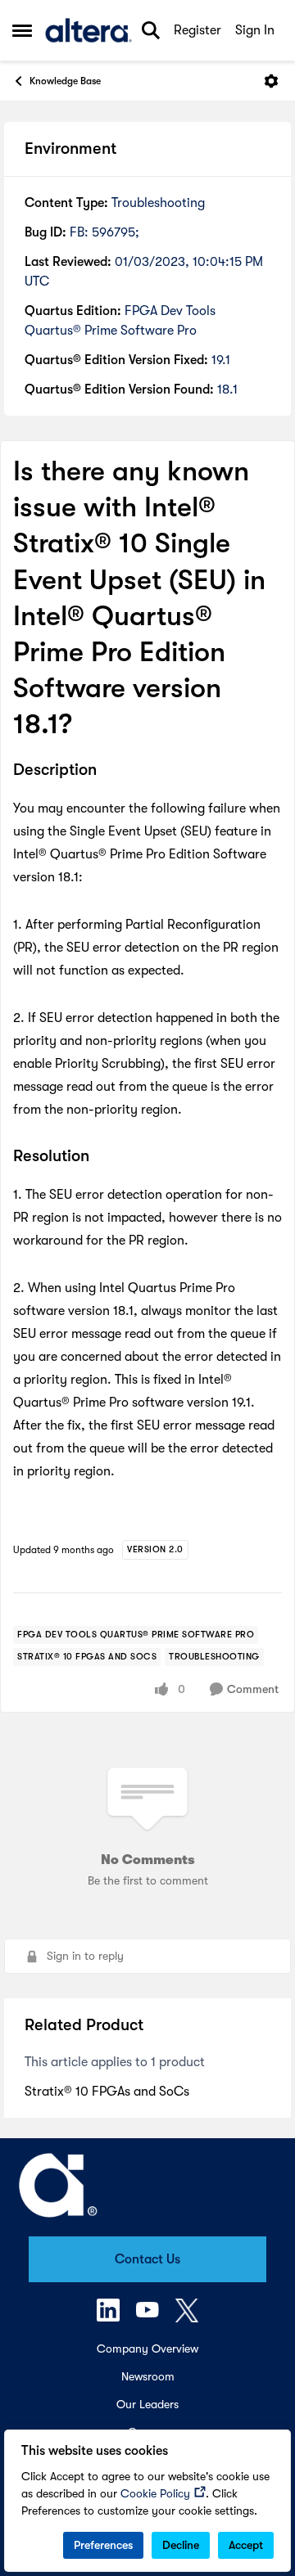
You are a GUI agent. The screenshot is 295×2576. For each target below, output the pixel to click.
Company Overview (147, 2349)
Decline (181, 2545)
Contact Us (147, 2259)
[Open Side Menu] (22, 30)
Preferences (103, 2545)
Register (197, 30)
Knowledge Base (65, 81)
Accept (246, 2545)
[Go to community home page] (88, 30)
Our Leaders (147, 2404)
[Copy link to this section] (109, 771)
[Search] (151, 30)
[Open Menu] (271, 81)
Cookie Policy (155, 2493)
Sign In (255, 30)
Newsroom (148, 2376)
